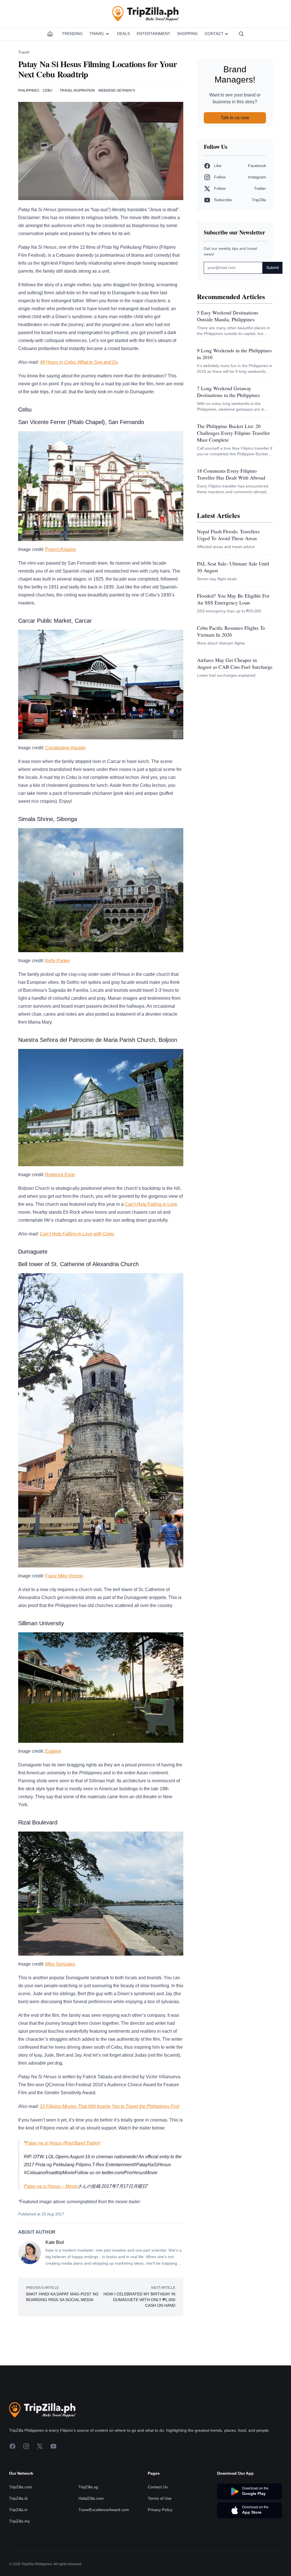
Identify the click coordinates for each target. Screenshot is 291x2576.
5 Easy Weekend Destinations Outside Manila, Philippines (228, 316)
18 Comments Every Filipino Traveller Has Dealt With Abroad (231, 474)
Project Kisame (61, 549)
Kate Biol (55, 2242)
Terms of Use (160, 2498)
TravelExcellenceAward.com (104, 2510)
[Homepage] (50, 34)
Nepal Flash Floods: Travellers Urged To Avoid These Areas (228, 535)
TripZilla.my (19, 2521)
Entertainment (153, 34)
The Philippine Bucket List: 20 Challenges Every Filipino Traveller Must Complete (233, 433)
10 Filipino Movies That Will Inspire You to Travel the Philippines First (110, 2106)
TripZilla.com (21, 2487)
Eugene (53, 1751)
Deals (123, 34)
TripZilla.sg (88, 2487)
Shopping (187, 34)
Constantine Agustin (66, 748)
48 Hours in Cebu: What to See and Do (79, 362)
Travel (97, 34)
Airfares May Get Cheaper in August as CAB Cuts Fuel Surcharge (235, 663)
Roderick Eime (60, 1175)
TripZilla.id (18, 2498)
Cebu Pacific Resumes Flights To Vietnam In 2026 (231, 631)
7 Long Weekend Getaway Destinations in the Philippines (228, 392)
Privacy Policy (160, 2510)
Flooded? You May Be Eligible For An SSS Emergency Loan (233, 599)
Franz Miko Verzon (64, 1576)
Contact (214, 34)
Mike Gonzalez (60, 1964)
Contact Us (158, 2487)
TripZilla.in (18, 2510)
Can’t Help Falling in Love (151, 1204)
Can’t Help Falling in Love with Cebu (77, 1234)
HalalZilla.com (91, 2498)
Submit (273, 268)
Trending (72, 34)
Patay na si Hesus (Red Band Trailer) (63, 2143)
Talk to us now (235, 118)
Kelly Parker (58, 961)
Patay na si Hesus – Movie (51, 2186)
